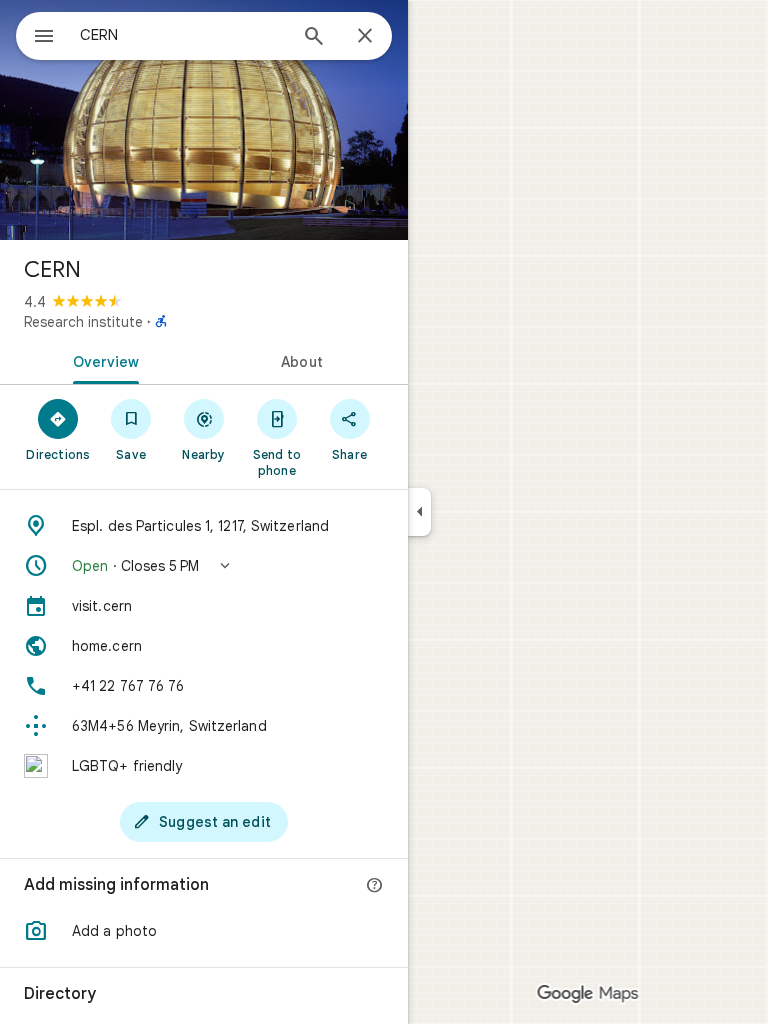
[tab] (102, 360)
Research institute (83, 322)
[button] (204, 566)
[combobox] (183, 35)
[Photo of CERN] (204, 120)
